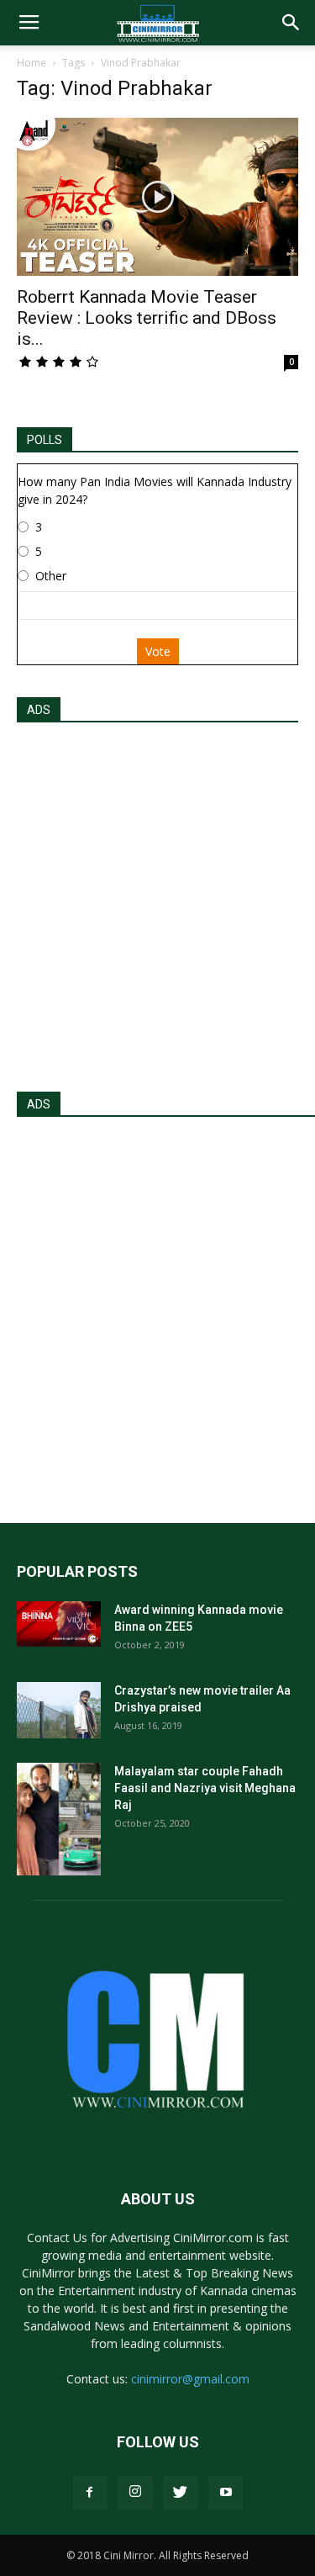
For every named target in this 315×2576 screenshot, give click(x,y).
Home (31, 63)
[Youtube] (226, 2493)
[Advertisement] (157, 902)
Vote (158, 651)
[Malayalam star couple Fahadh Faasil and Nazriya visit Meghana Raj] (59, 1819)
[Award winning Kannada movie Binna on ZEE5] (59, 1624)
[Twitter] (181, 2493)
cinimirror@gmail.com (190, 2379)
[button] (291, 23)
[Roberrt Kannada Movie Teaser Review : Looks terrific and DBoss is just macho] (157, 197)
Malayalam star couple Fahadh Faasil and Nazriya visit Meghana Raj (205, 1788)
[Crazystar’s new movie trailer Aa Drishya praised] (59, 1710)
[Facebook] (90, 2493)
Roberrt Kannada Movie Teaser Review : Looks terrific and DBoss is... (147, 318)
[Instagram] (135, 2493)
